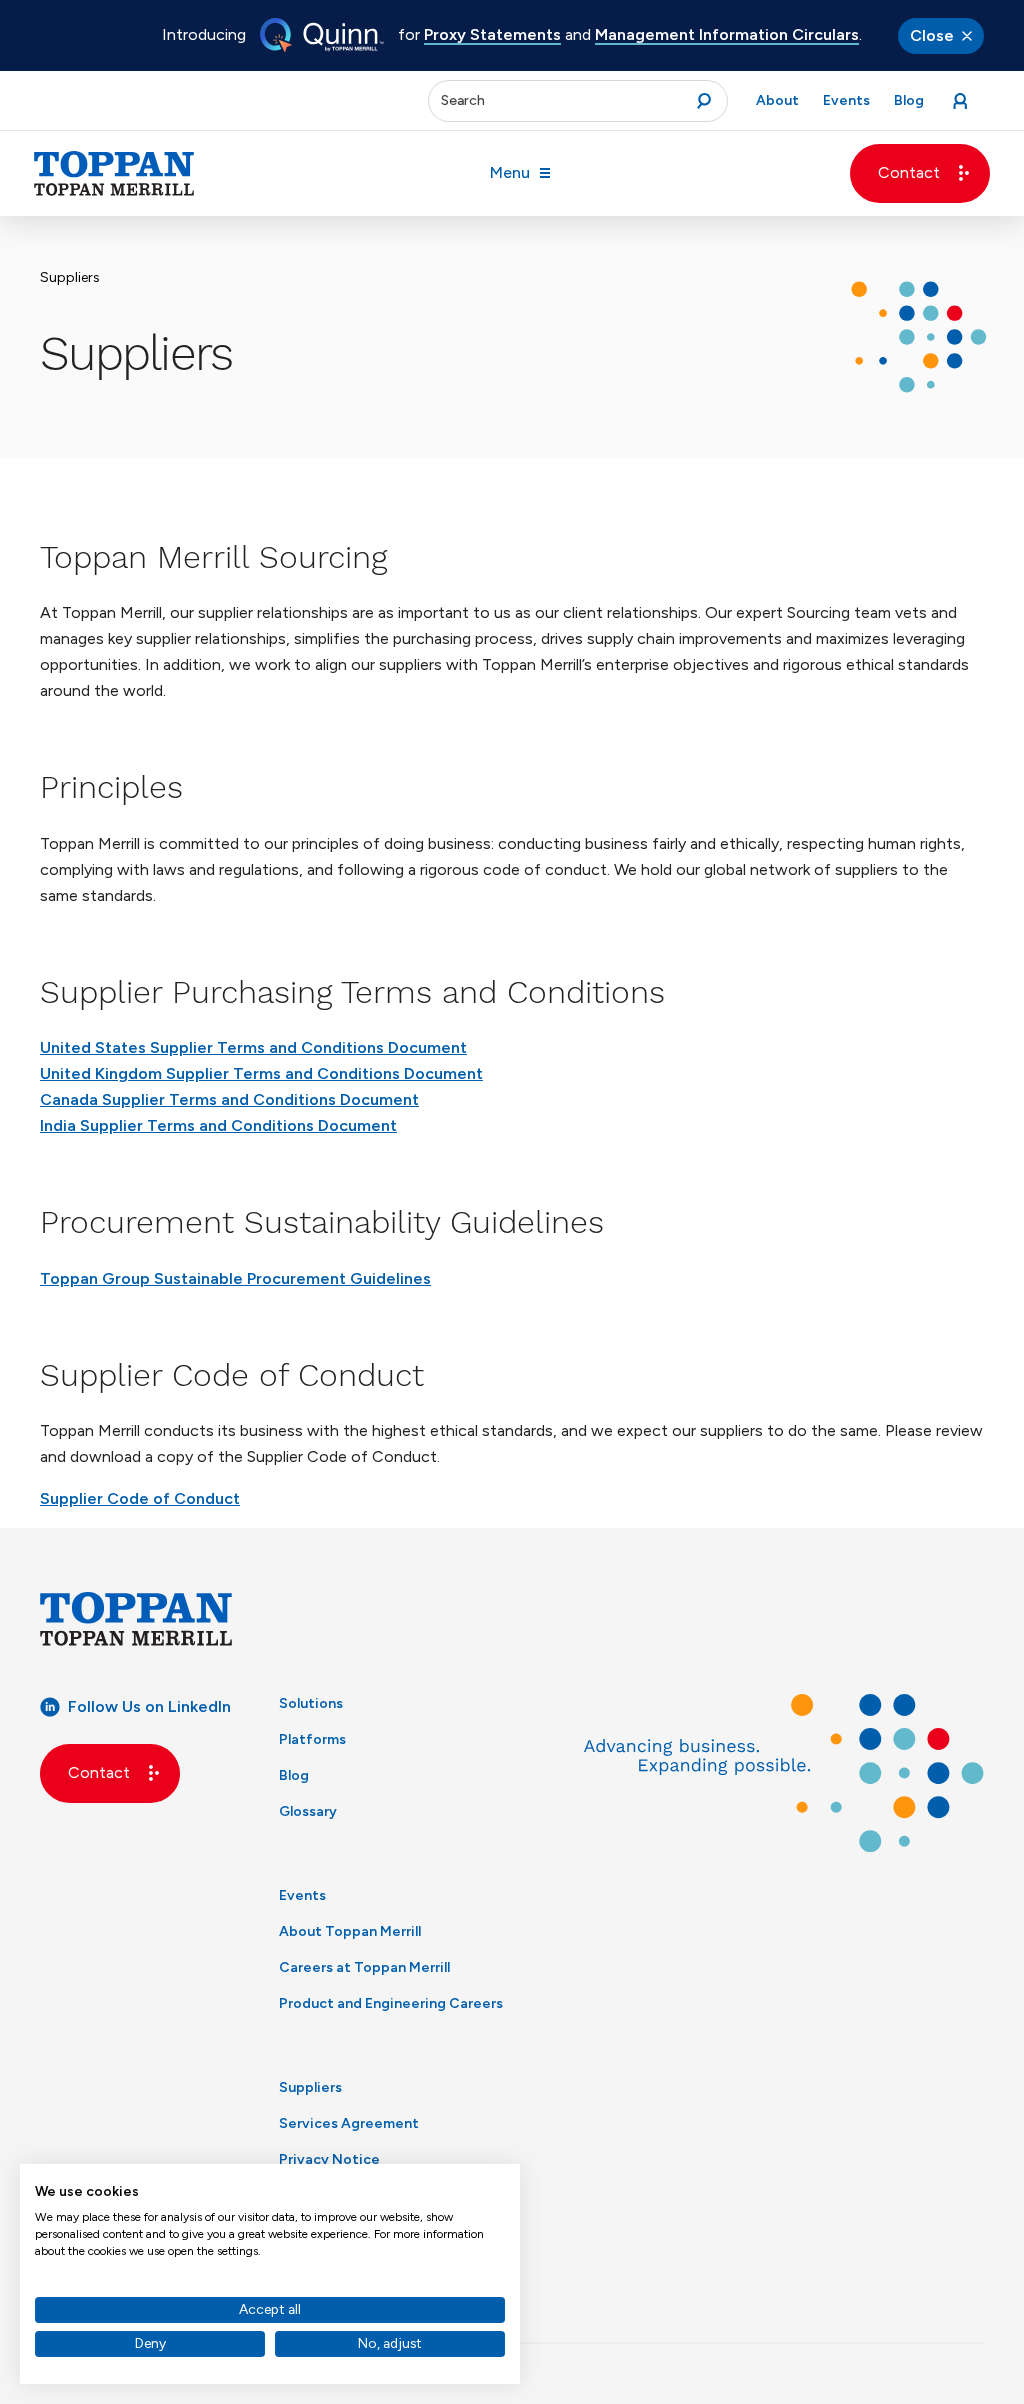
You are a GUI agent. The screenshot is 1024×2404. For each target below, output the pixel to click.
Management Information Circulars (727, 34)
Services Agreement (349, 2123)
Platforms (312, 1739)
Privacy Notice (329, 2159)
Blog (294, 1775)
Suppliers (310, 2087)
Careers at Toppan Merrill (364, 1967)
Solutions (311, 1703)
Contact (909, 172)
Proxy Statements (492, 34)
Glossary (308, 1811)
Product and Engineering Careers (391, 2003)
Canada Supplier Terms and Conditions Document (229, 1099)
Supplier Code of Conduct (140, 1498)
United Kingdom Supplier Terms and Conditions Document (261, 1073)
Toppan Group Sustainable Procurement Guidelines (235, 1278)
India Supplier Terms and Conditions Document (218, 1125)
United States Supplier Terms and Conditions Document (253, 1047)
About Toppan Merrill (350, 1931)
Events (302, 1895)
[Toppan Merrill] (114, 173)
